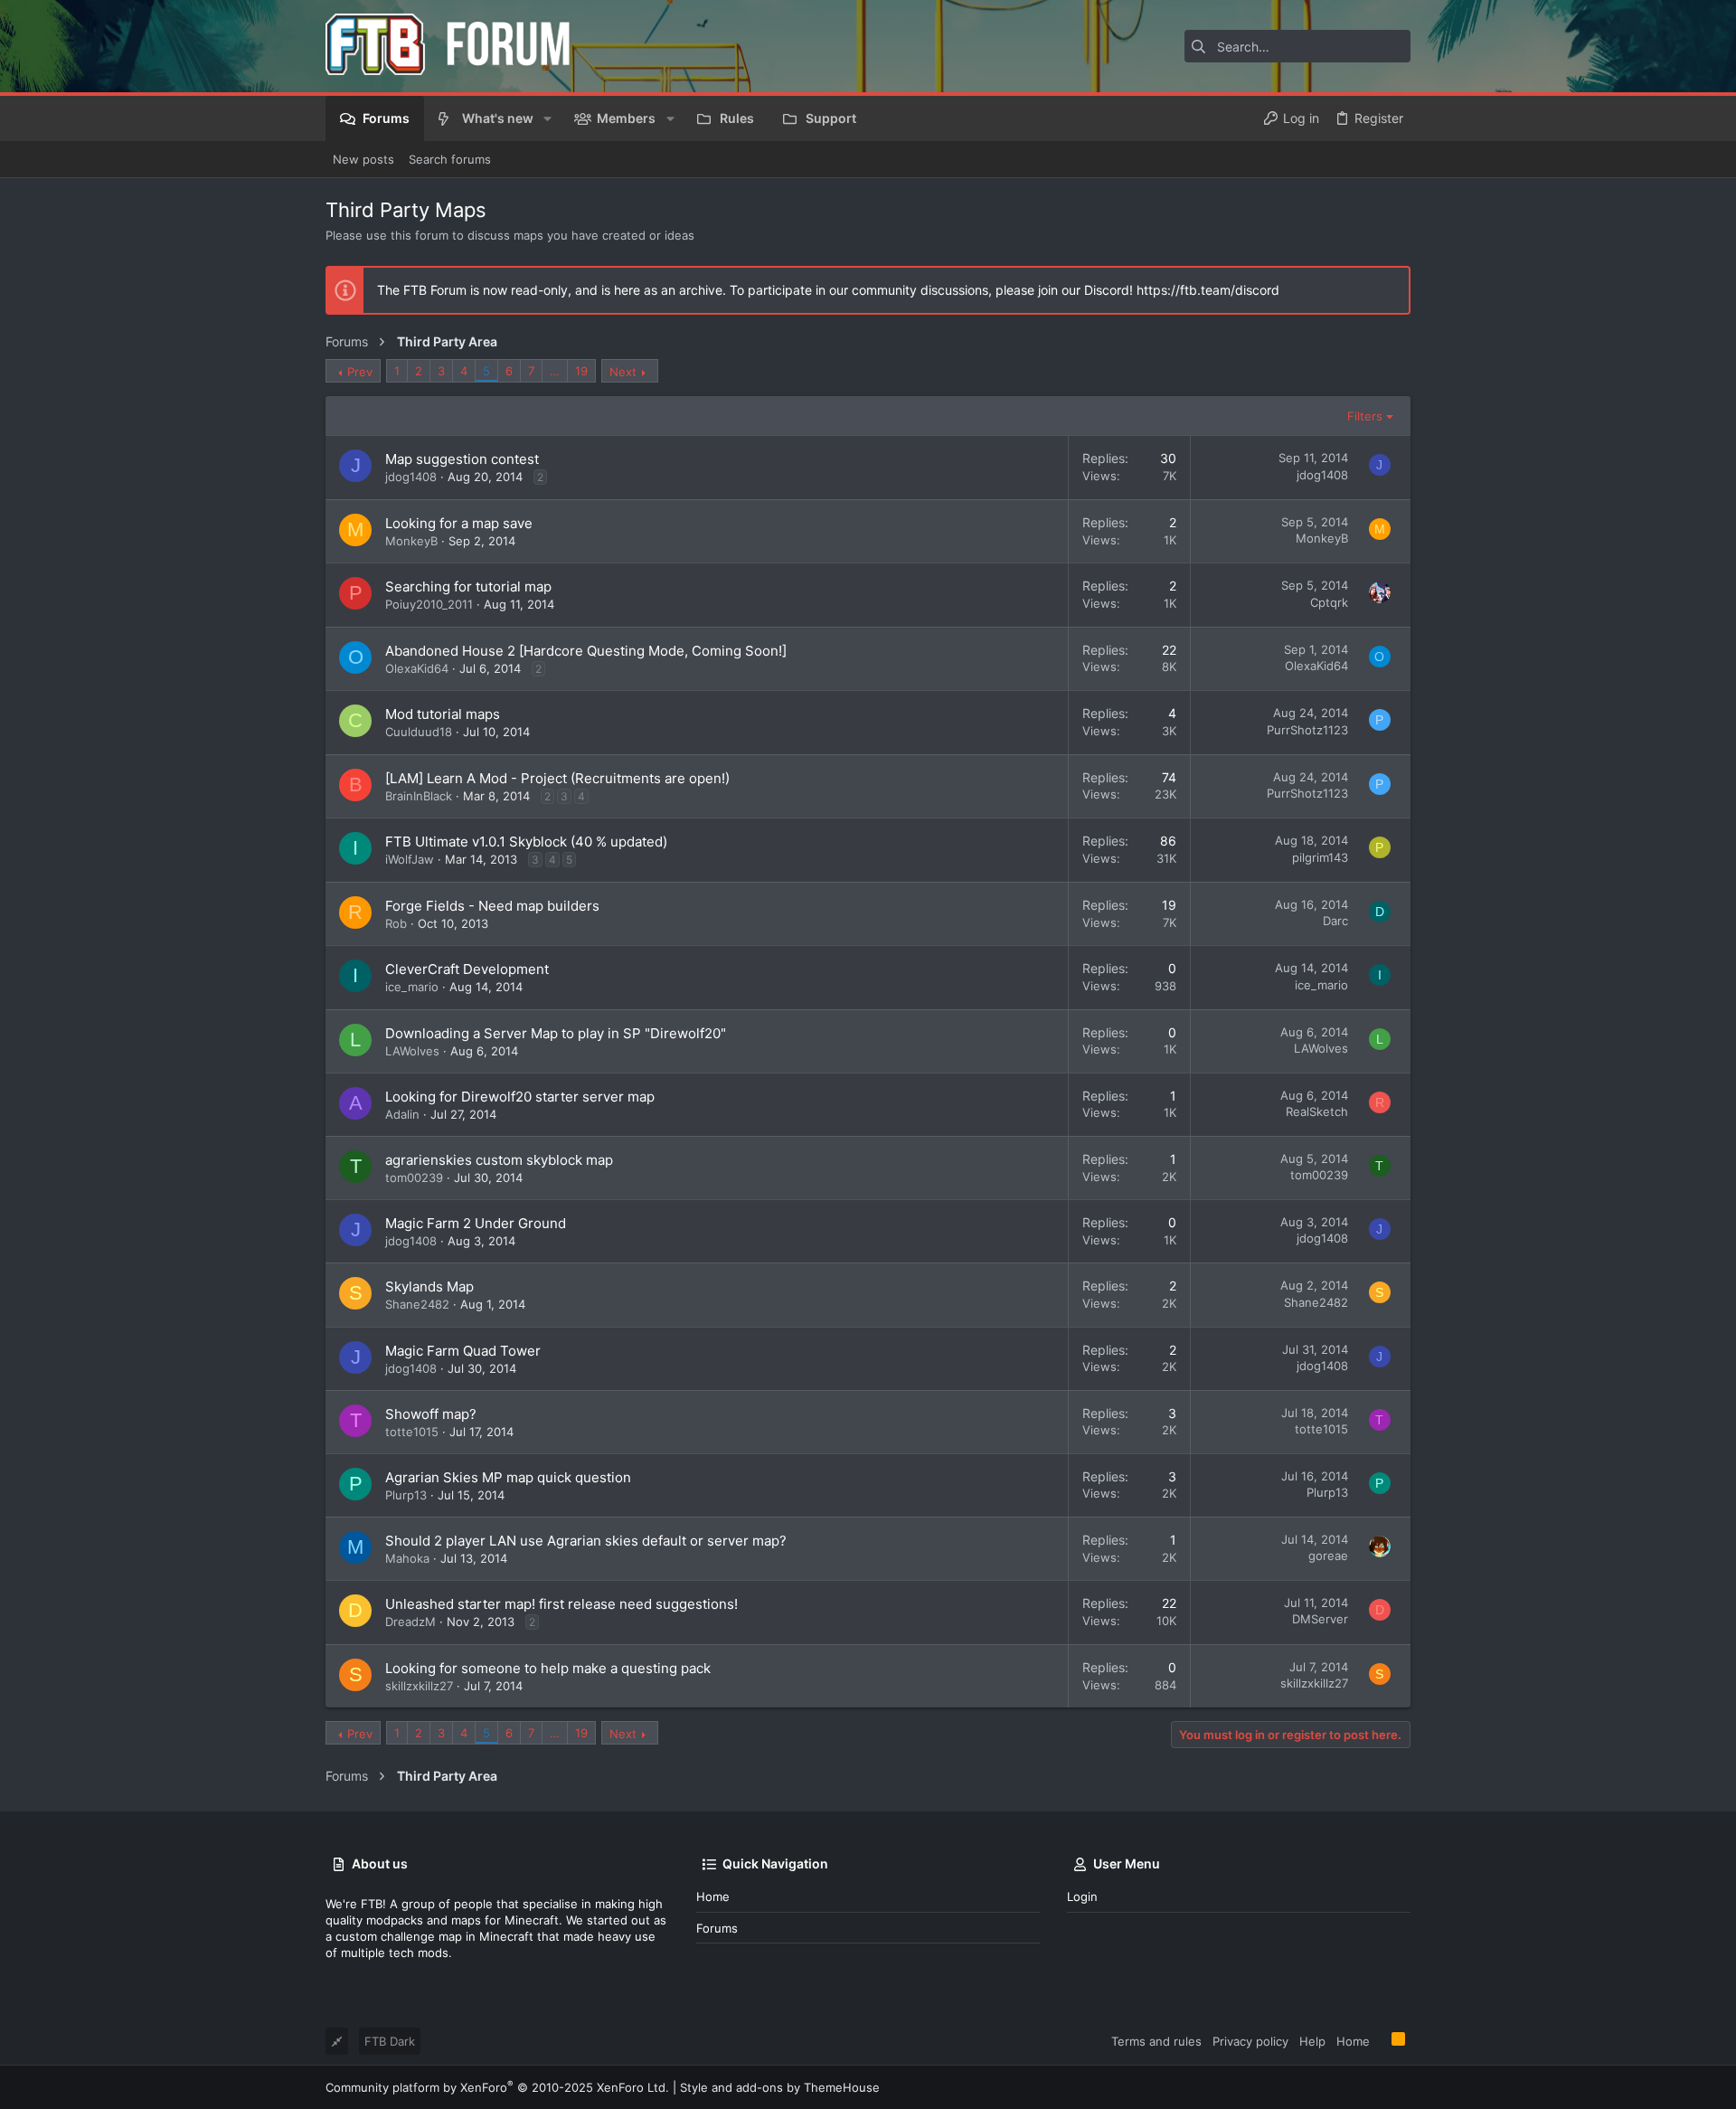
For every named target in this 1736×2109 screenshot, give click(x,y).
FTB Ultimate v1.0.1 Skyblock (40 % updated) (526, 842)
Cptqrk (1329, 602)
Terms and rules (1156, 2041)
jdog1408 (411, 477)
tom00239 (414, 1177)
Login (1082, 1896)
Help (1312, 2041)
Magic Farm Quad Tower (463, 1351)
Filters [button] (1365, 416)
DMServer (1320, 1619)
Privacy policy (1250, 2041)
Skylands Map (429, 1286)
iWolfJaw (410, 859)
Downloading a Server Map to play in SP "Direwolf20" (556, 1033)
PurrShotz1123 (1307, 730)
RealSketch (1317, 1111)
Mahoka (407, 1558)
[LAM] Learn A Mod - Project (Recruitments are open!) (557, 778)
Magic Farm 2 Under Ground (476, 1223)
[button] (547, 118)
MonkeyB (411, 541)
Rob (396, 923)
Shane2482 (417, 1304)
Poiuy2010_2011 (429, 604)
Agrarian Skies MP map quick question (508, 1477)
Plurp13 (406, 1495)
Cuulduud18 (419, 732)
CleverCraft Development (467, 969)
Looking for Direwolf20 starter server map (520, 1097)
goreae (1328, 1556)
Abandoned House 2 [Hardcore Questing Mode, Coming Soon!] (586, 651)
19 (581, 371)
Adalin (402, 1114)
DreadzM (410, 1622)
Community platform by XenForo (497, 2087)
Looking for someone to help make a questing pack (548, 1668)
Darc (1335, 921)
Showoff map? (431, 1414)
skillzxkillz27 (419, 1686)
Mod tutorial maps (443, 714)
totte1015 (412, 1432)
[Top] (1381, 2040)
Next (623, 372)
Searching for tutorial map (468, 586)
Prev (360, 372)
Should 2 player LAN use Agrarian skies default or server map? (586, 1541)
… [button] (555, 371)
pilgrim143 (1320, 857)
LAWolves (412, 1051)
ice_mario (412, 987)
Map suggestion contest (462, 459)
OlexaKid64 (417, 668)
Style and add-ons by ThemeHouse (780, 2087)
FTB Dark (390, 2041)
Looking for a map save (459, 523)
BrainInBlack (419, 796)
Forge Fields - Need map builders (492, 906)
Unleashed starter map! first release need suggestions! (561, 1604)
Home (713, 1896)
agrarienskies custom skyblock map (499, 1160)
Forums (717, 1928)
